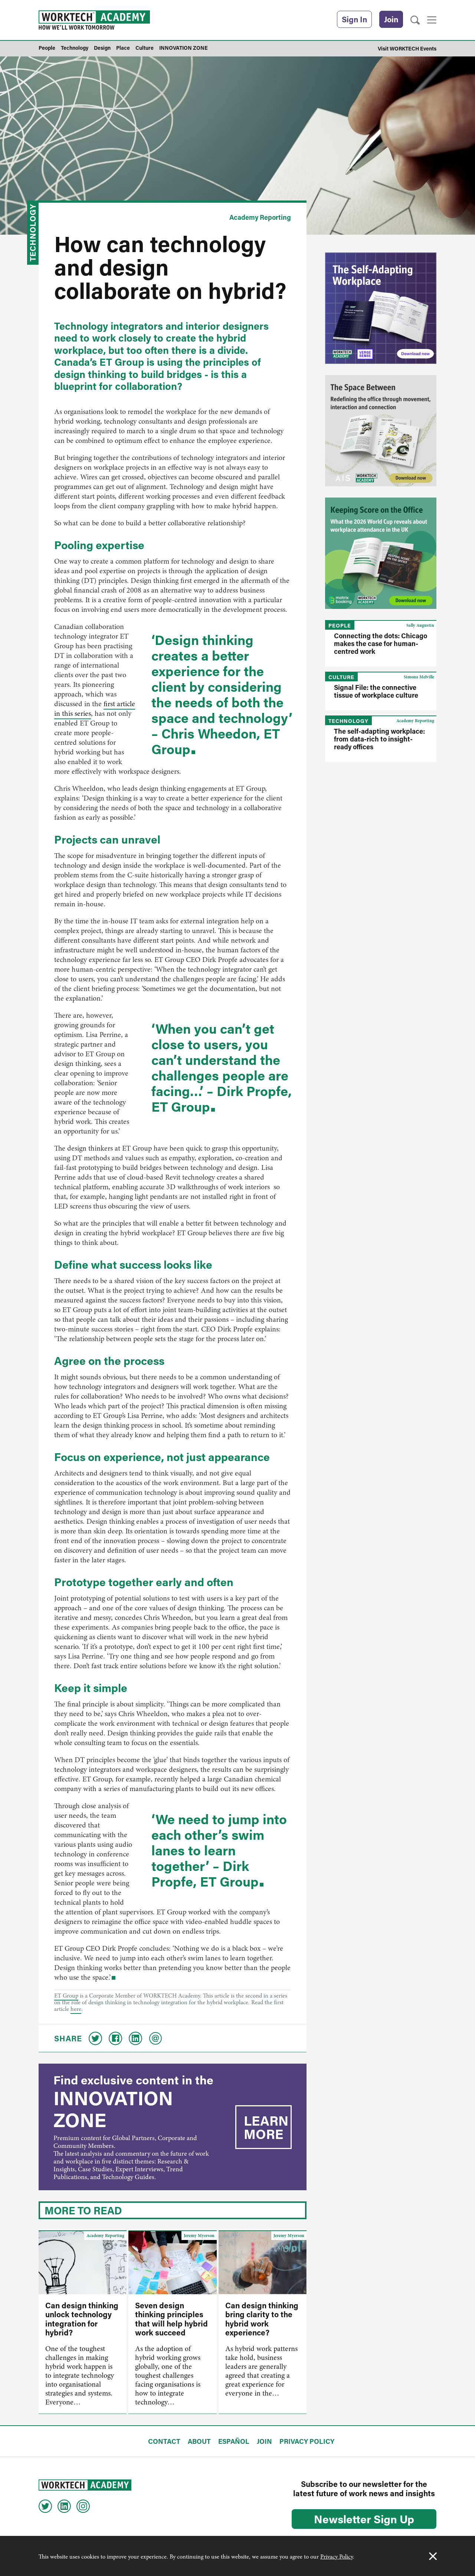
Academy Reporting (260, 217)
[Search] (415, 20)
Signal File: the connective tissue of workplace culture (376, 691)
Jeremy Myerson (199, 2236)
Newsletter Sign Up (364, 2519)
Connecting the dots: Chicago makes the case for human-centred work (381, 643)
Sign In (354, 19)
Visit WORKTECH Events (407, 48)
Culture (341, 677)
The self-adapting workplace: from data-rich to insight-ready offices (379, 739)
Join (391, 19)
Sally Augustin (420, 625)
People (340, 625)
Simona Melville (419, 677)
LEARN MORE (266, 2127)
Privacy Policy (337, 2557)
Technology (33, 233)
